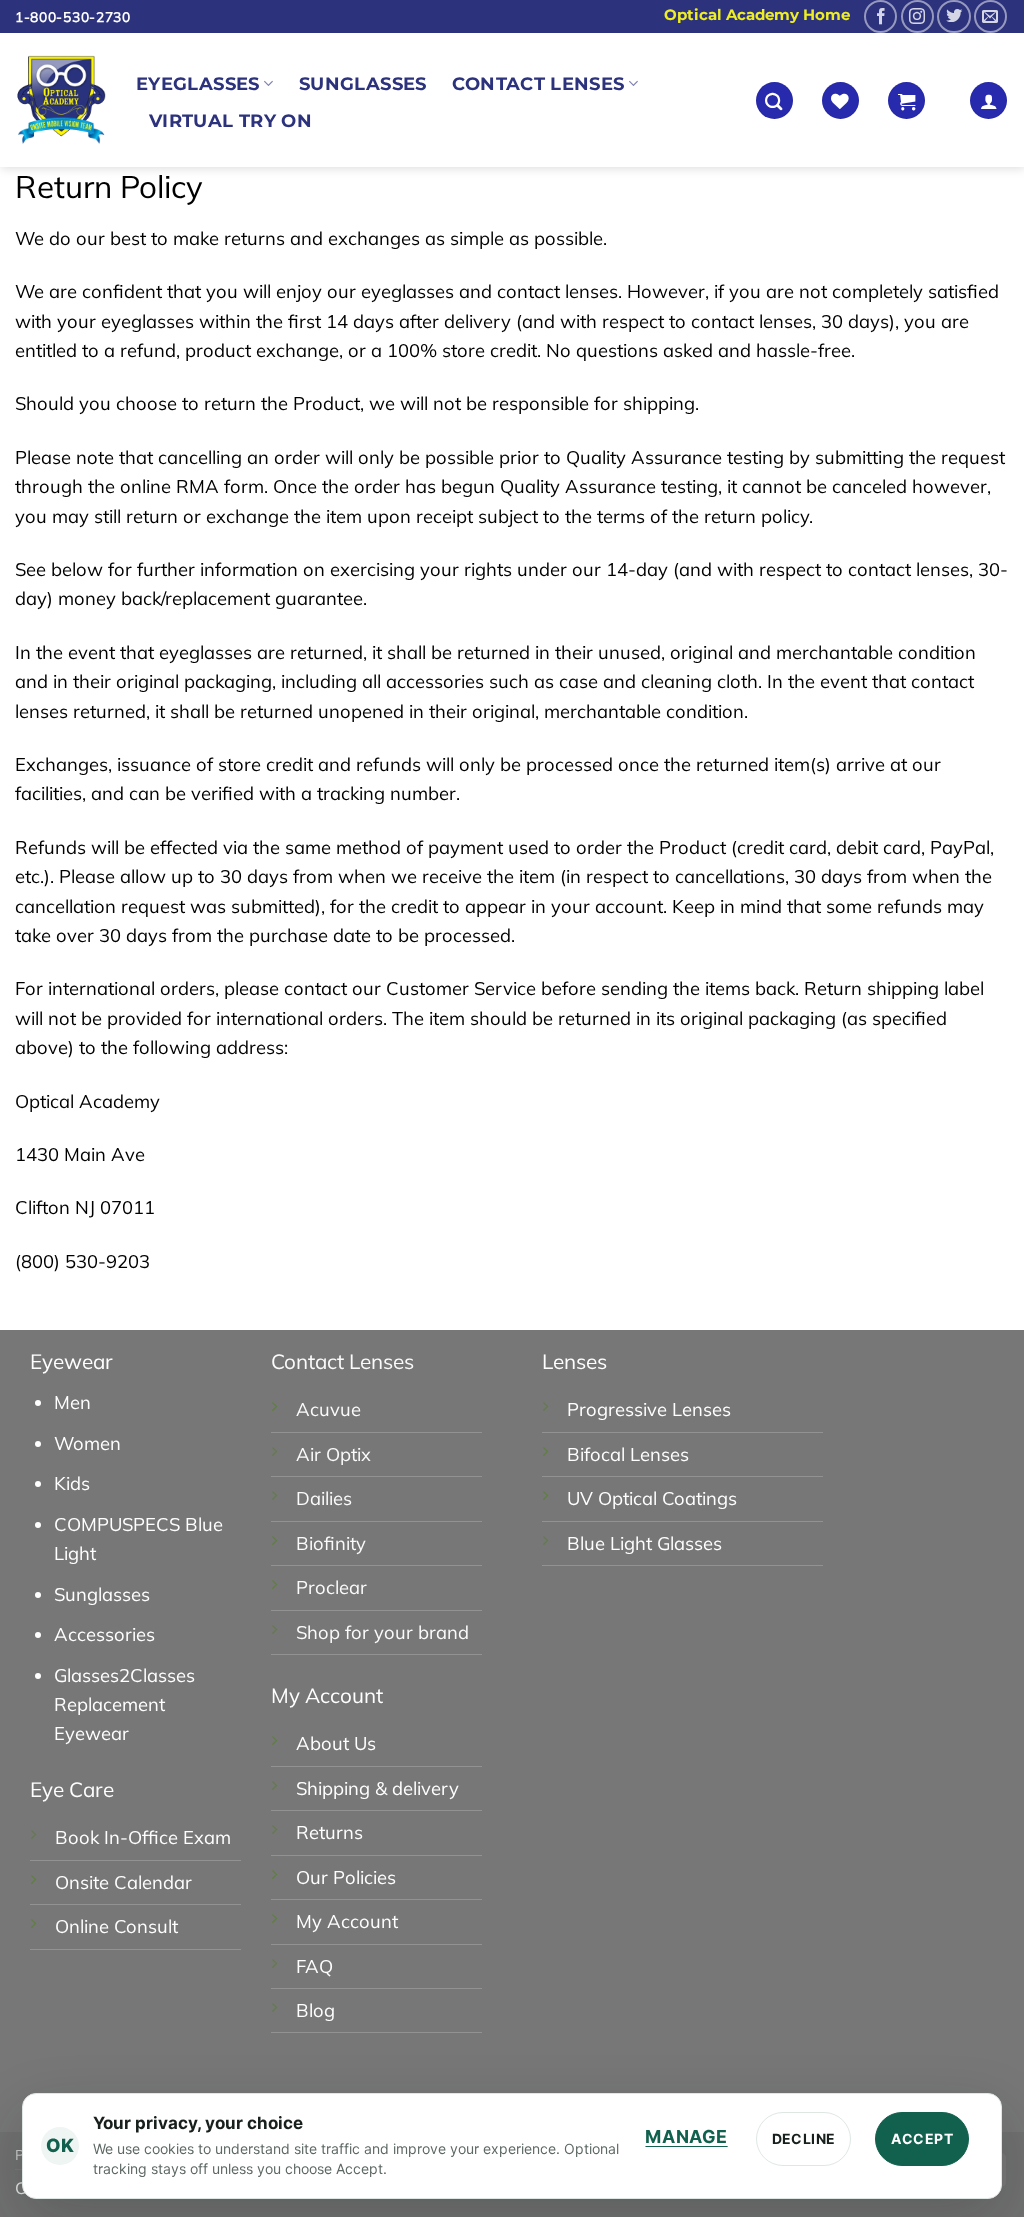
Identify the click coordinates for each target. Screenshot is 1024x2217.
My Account (347, 1921)
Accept (922, 2138)
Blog (315, 2010)
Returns (329, 1832)
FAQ (314, 1966)
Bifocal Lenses (628, 1454)
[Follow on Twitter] (953, 16)
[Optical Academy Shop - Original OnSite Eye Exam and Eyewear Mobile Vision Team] (60, 100)
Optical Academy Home (757, 15)
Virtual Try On (230, 120)
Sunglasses (102, 1594)
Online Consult (116, 1926)
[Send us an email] (990, 16)
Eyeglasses (198, 83)
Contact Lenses (538, 83)
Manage (686, 2136)
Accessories (104, 1634)
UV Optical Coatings (652, 1498)
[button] (906, 100)
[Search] (774, 100)
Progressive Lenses (649, 1409)
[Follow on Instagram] (917, 16)
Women (87, 1443)
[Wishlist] (840, 100)
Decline (804, 2138)
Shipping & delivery (377, 1788)
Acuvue (328, 1409)
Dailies (324, 1498)
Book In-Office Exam (143, 1837)
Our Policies (346, 1877)
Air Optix (333, 1454)
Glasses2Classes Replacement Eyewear (124, 1705)
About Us (336, 1743)
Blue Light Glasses (644, 1543)
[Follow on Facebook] (880, 16)
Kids (72, 1483)
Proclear (331, 1587)
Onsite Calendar (123, 1882)
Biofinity (331, 1543)
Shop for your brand (382, 1632)
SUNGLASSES (363, 83)
